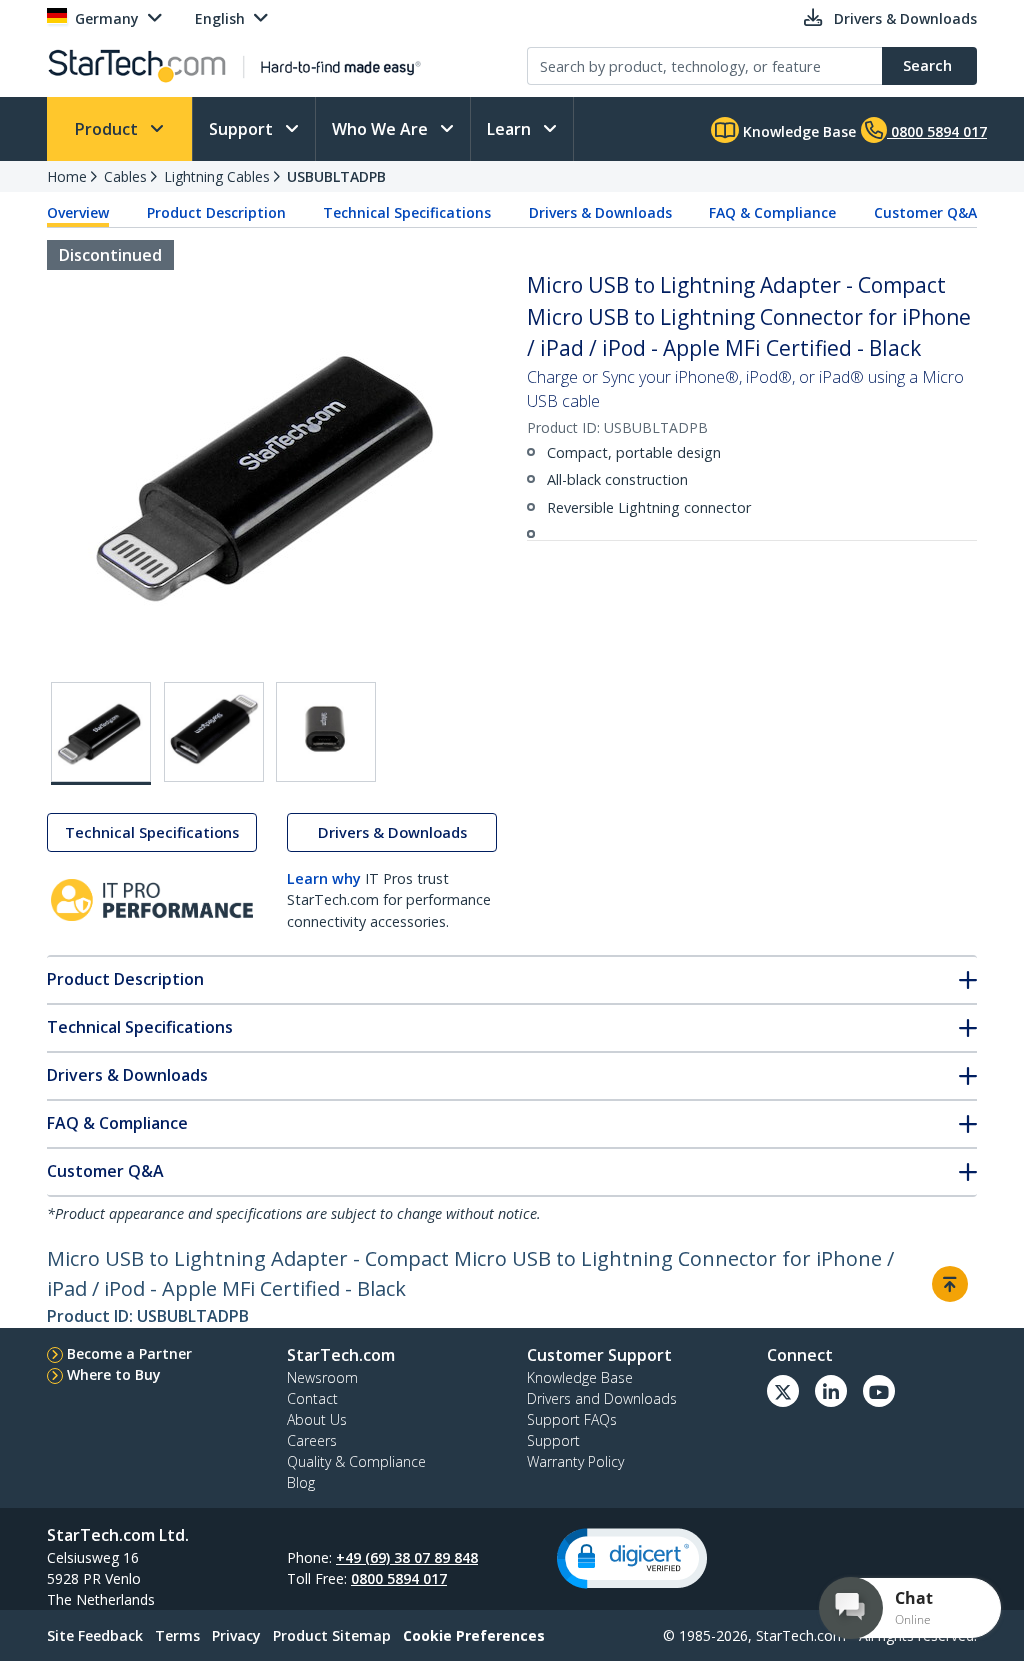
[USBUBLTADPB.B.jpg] (214, 732)
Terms (177, 1635)
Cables (125, 176)
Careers (312, 1440)
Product (108, 129)
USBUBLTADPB (336, 176)
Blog (301, 1482)
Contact (312, 1398)
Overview (78, 212)
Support (243, 129)
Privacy (236, 1635)
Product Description (216, 212)
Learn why (324, 878)
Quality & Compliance (356, 1461)
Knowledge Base (797, 131)
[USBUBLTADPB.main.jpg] (101, 733)
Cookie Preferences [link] (474, 1635)
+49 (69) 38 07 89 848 (407, 1557)
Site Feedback (95, 1635)
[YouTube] (879, 1391)
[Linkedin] (831, 1391)
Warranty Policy (575, 1461)
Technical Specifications (407, 212)
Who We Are (382, 129)
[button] (632, 1558)
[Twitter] (783, 1391)
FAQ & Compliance (772, 212)
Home (67, 176)
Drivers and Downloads (602, 1398)
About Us (317, 1419)
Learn (511, 129)
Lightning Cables (217, 176)
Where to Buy (114, 1374)
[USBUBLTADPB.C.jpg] (326, 732)
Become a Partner (129, 1353)
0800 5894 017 (399, 1578)
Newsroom (322, 1377)
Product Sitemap (332, 1635)
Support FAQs (572, 1419)
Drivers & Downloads (600, 212)
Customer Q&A (925, 212)
